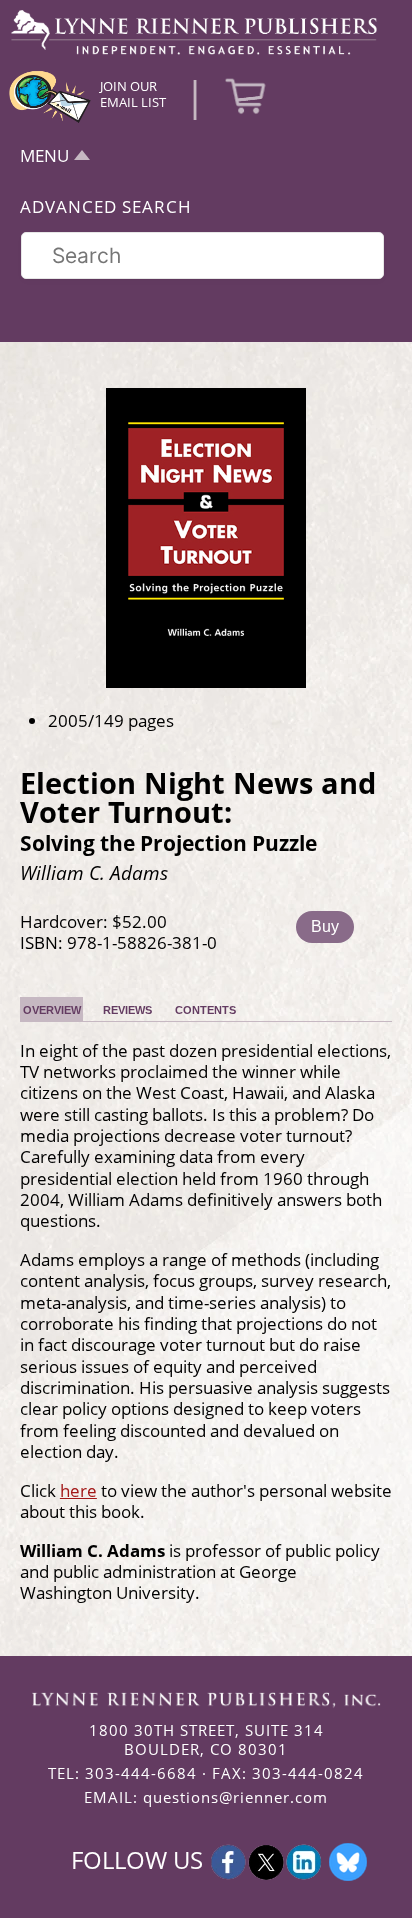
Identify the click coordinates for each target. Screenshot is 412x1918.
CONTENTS (205, 1010)
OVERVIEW (52, 1010)
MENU (44, 155)
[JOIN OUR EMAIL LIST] (50, 120)
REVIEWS (127, 1010)
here (78, 1490)
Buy (325, 926)
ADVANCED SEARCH (106, 206)
